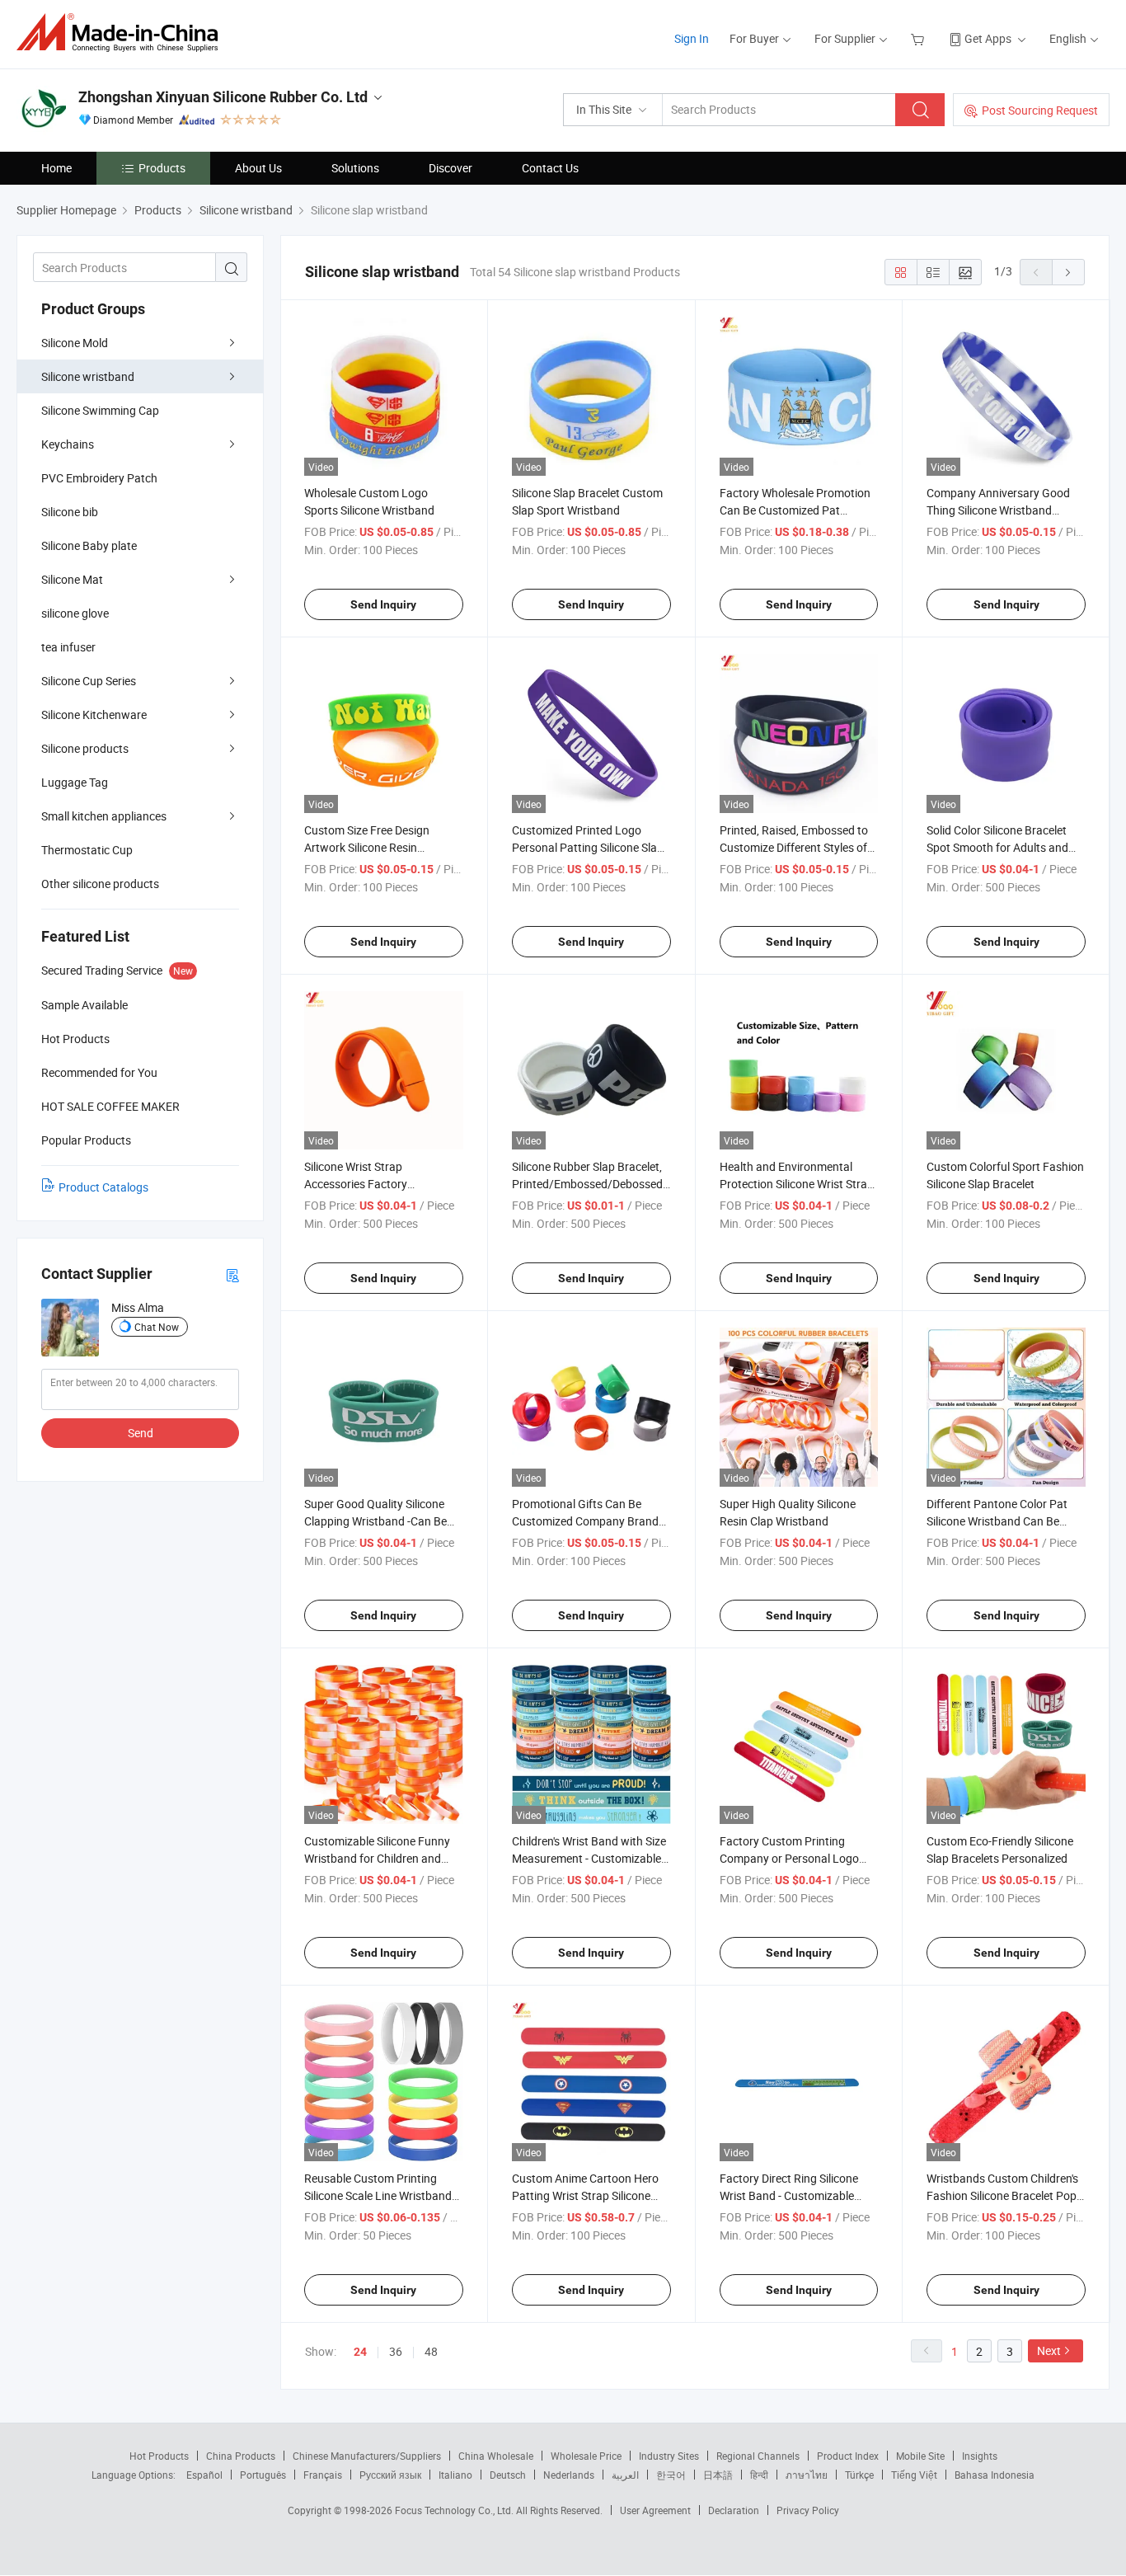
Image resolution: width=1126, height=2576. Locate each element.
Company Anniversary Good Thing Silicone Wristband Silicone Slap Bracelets (998, 510)
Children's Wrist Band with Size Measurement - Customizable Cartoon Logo (589, 1858)
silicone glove (75, 613)
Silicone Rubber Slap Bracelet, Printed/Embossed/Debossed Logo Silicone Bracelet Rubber (588, 1184)
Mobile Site (920, 2456)
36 (396, 2351)
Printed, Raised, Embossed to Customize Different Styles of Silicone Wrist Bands (794, 847)
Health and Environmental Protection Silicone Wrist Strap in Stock (797, 1184)
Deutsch (508, 2475)
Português (263, 2475)
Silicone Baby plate (89, 545)
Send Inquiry (383, 604)
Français (323, 2475)
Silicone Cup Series (89, 681)
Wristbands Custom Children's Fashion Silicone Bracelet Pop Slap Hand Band (1002, 2195)
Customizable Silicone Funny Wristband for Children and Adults (377, 1858)
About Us (258, 168)
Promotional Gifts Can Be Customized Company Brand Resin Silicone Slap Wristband (586, 1521)
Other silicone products (100, 884)
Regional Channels (758, 2456)
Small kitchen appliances (104, 816)
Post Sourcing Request (1040, 110)
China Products (241, 2456)
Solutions (355, 168)
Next (1049, 2350)
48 (431, 2351)
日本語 (718, 2475)
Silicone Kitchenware (94, 715)
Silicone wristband (88, 376)
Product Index (848, 2456)
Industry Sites (669, 2456)
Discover (450, 168)
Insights (980, 2456)
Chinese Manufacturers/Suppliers (367, 2456)
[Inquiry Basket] (920, 38)
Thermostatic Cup (87, 850)
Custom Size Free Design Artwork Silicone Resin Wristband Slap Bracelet (367, 847)
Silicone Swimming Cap (100, 410)
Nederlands (569, 2475)
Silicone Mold (75, 343)
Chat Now (157, 1327)
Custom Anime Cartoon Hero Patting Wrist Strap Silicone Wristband (585, 2195)
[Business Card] (232, 1274)
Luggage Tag (75, 782)
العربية (625, 2475)
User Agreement (655, 2510)
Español (204, 2475)
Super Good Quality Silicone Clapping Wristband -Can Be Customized (375, 1521)
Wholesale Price (586, 2456)
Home (56, 168)
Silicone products (85, 748)
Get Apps (988, 38)
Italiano (455, 2475)
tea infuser (68, 647)
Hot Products (159, 2456)
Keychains (68, 444)
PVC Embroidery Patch (99, 478)
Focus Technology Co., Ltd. (455, 2510)
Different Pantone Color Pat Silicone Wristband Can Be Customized (997, 1521)
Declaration (734, 2510)
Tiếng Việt (914, 2475)
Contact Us (550, 168)
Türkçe (859, 2475)
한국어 (671, 2475)
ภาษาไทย (807, 2475)
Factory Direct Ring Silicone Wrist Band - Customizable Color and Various (789, 2195)
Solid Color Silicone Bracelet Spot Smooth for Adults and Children (997, 847)
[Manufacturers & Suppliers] (122, 33)
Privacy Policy (808, 2510)
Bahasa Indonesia (995, 2475)
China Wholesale (496, 2456)
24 (360, 2352)
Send (141, 1433)
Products (162, 168)
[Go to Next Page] (1068, 272)
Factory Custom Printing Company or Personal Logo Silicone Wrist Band (789, 1858)
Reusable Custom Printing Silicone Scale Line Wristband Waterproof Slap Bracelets (378, 2195)
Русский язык (390, 2475)
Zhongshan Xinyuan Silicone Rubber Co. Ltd (223, 97)
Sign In (692, 38)
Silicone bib (70, 512)
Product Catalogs (103, 1187)
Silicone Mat (72, 579)
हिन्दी (759, 2475)
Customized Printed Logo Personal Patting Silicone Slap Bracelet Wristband (588, 847)
